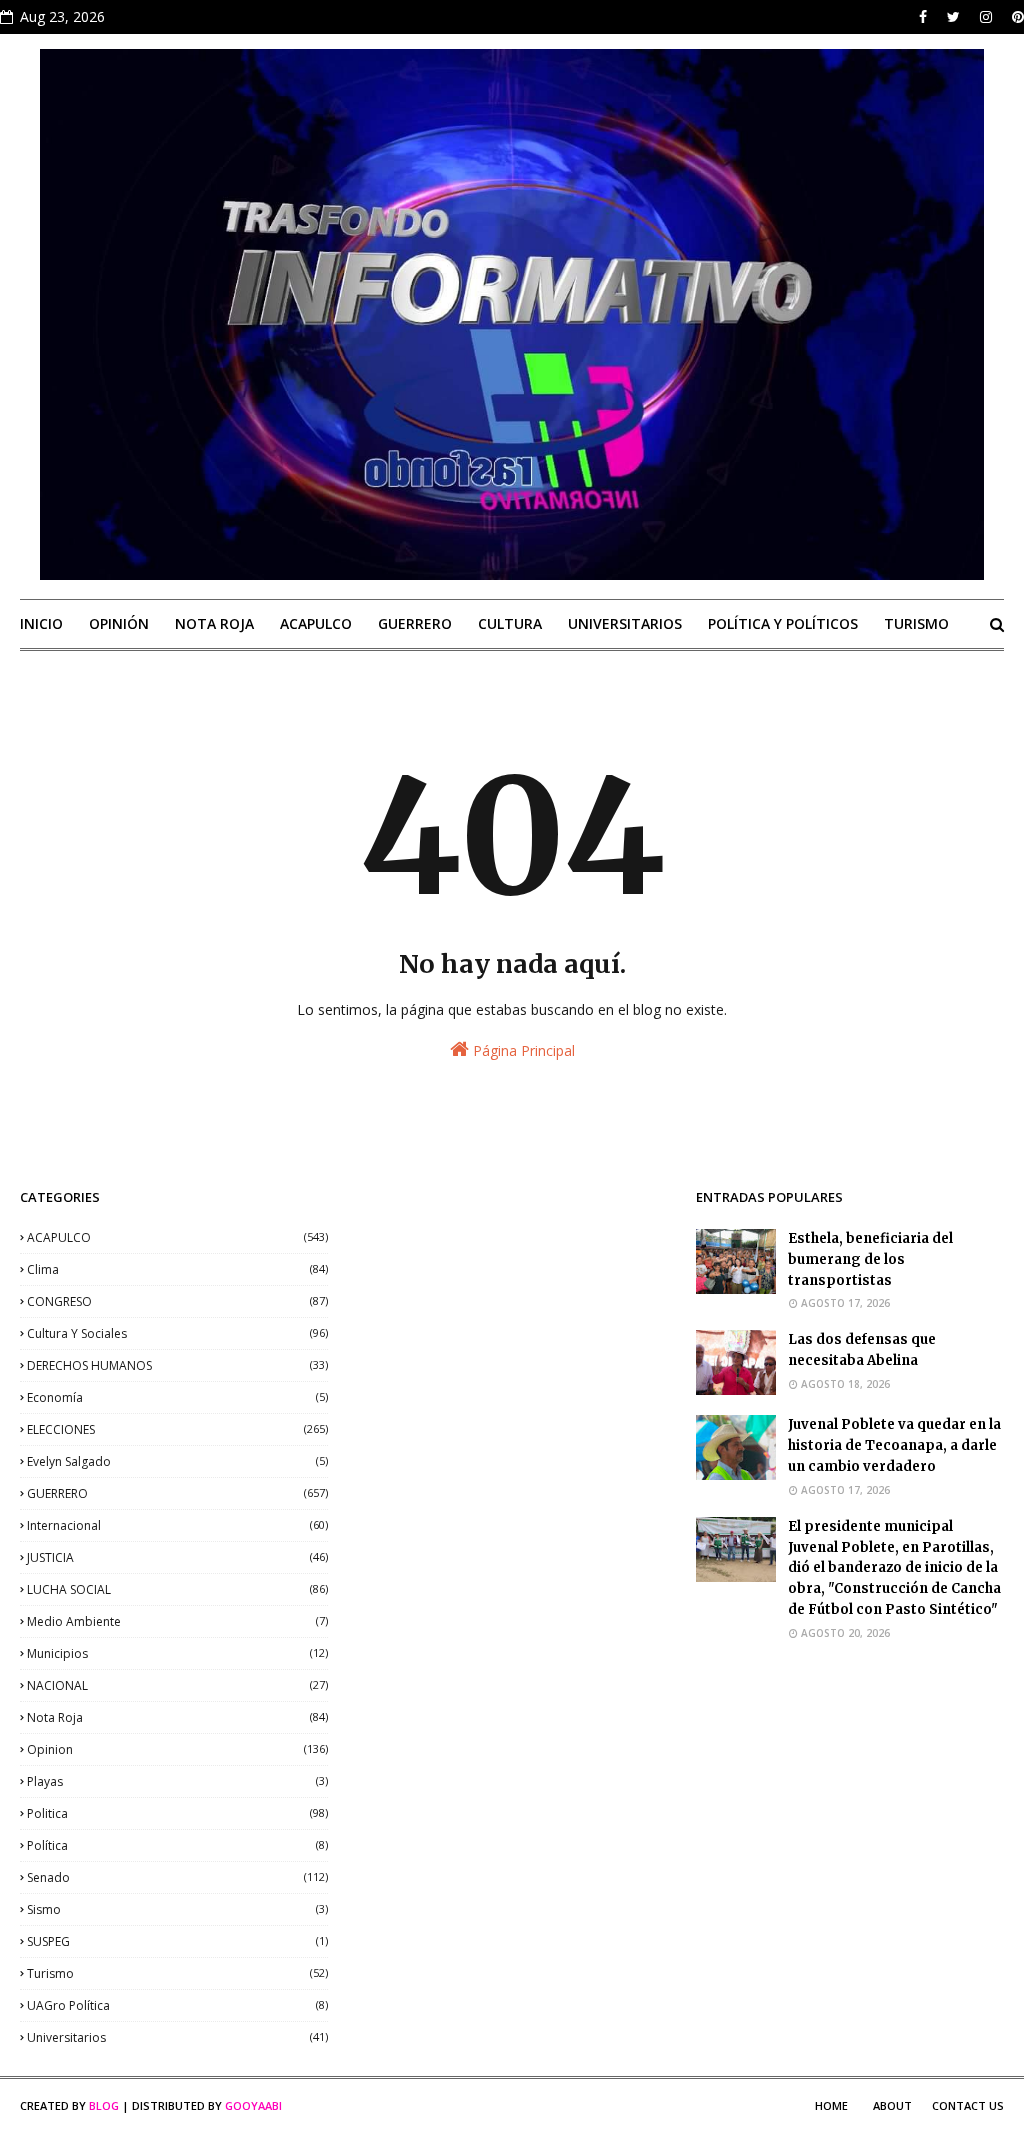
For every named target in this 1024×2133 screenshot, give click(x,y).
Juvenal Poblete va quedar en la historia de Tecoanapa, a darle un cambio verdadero (894, 1445)
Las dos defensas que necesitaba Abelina (862, 1350)
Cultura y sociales (177, 1333)
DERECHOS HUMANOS (177, 1365)
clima (177, 1269)
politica (177, 1813)
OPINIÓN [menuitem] (119, 623)
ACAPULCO (177, 1237)
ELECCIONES (177, 1429)
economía (177, 1397)
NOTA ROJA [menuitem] (214, 623)
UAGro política (177, 2005)
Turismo (177, 1973)
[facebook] (923, 17)
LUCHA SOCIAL (177, 1589)
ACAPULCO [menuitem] (316, 623)
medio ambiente (177, 1621)
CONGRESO (177, 1301)
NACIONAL (177, 1685)
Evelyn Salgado (177, 1461)
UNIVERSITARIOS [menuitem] (625, 623)
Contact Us (968, 2105)
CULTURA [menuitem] (510, 623)
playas (177, 1781)
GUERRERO (177, 1493)
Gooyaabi (253, 2105)
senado (177, 1877)
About (892, 2105)
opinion (177, 1749)
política (177, 1845)
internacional (177, 1525)
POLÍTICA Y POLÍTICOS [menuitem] (783, 623)
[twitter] (953, 17)
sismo (177, 1909)
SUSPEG (177, 1941)
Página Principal (522, 1050)
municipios (177, 1653)
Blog (104, 2105)
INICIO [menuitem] (41, 623)
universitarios (177, 2037)
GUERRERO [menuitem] (415, 623)
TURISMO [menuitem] (916, 623)
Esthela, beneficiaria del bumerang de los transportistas (870, 1259)
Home (831, 2105)
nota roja (177, 1717)
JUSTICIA (177, 1557)
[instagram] (986, 17)
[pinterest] (1015, 17)
